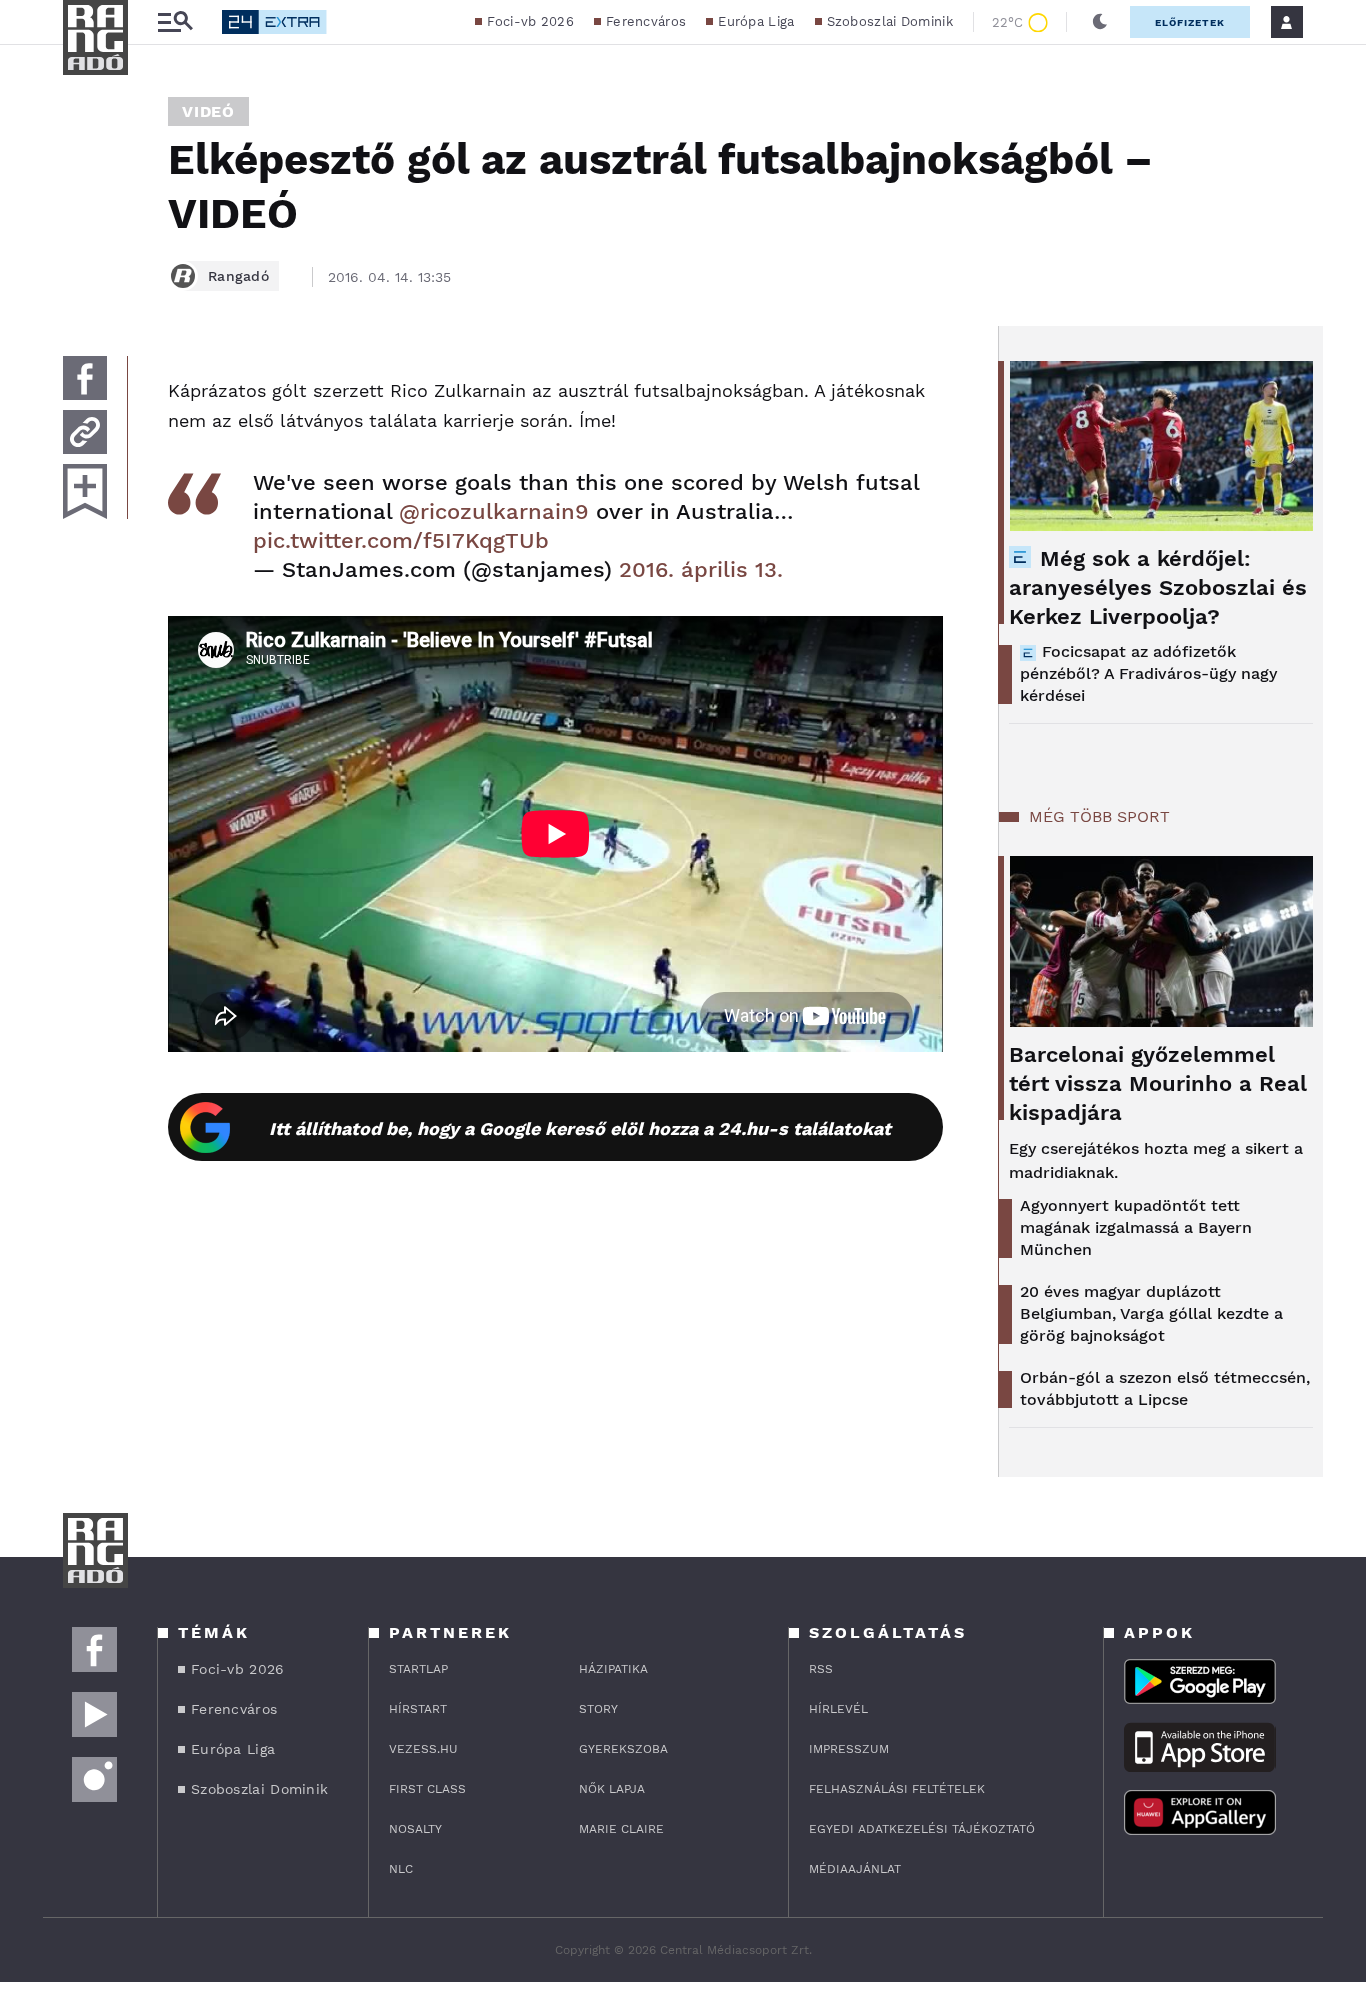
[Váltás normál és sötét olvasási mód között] (1100, 22)
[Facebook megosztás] (85, 378)
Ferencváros (646, 21)
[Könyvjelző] (85, 491)
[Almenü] (175, 22)
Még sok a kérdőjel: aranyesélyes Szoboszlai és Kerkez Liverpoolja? (1158, 587)
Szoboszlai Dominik (890, 21)
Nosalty (415, 1829)
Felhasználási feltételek (897, 1789)
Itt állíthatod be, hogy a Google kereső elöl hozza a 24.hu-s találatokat (580, 1128)
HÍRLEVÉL (838, 1709)
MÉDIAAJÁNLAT (855, 1869)
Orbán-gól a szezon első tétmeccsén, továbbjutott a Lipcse (1165, 1388)
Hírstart (418, 1709)
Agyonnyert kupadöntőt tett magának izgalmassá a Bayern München (1136, 1227)
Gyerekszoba (623, 1749)
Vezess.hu (423, 1749)
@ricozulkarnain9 (494, 511)
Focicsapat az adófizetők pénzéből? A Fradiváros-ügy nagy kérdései (1148, 673)
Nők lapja (612, 1789)
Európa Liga (756, 21)
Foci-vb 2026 (530, 21)
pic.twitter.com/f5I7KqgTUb (401, 540)
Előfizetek (1190, 22)
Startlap (418, 1669)
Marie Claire (621, 1829)
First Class (427, 1789)
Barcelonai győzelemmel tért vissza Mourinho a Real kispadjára (1158, 1083)
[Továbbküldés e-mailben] (85, 432)
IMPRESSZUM (849, 1749)
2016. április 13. (701, 569)
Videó (208, 111)
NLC (401, 1869)
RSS (821, 1669)
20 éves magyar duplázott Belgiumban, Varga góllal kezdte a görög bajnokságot (1151, 1313)
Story (598, 1709)
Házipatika (613, 1669)
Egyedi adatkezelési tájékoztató (922, 1829)
